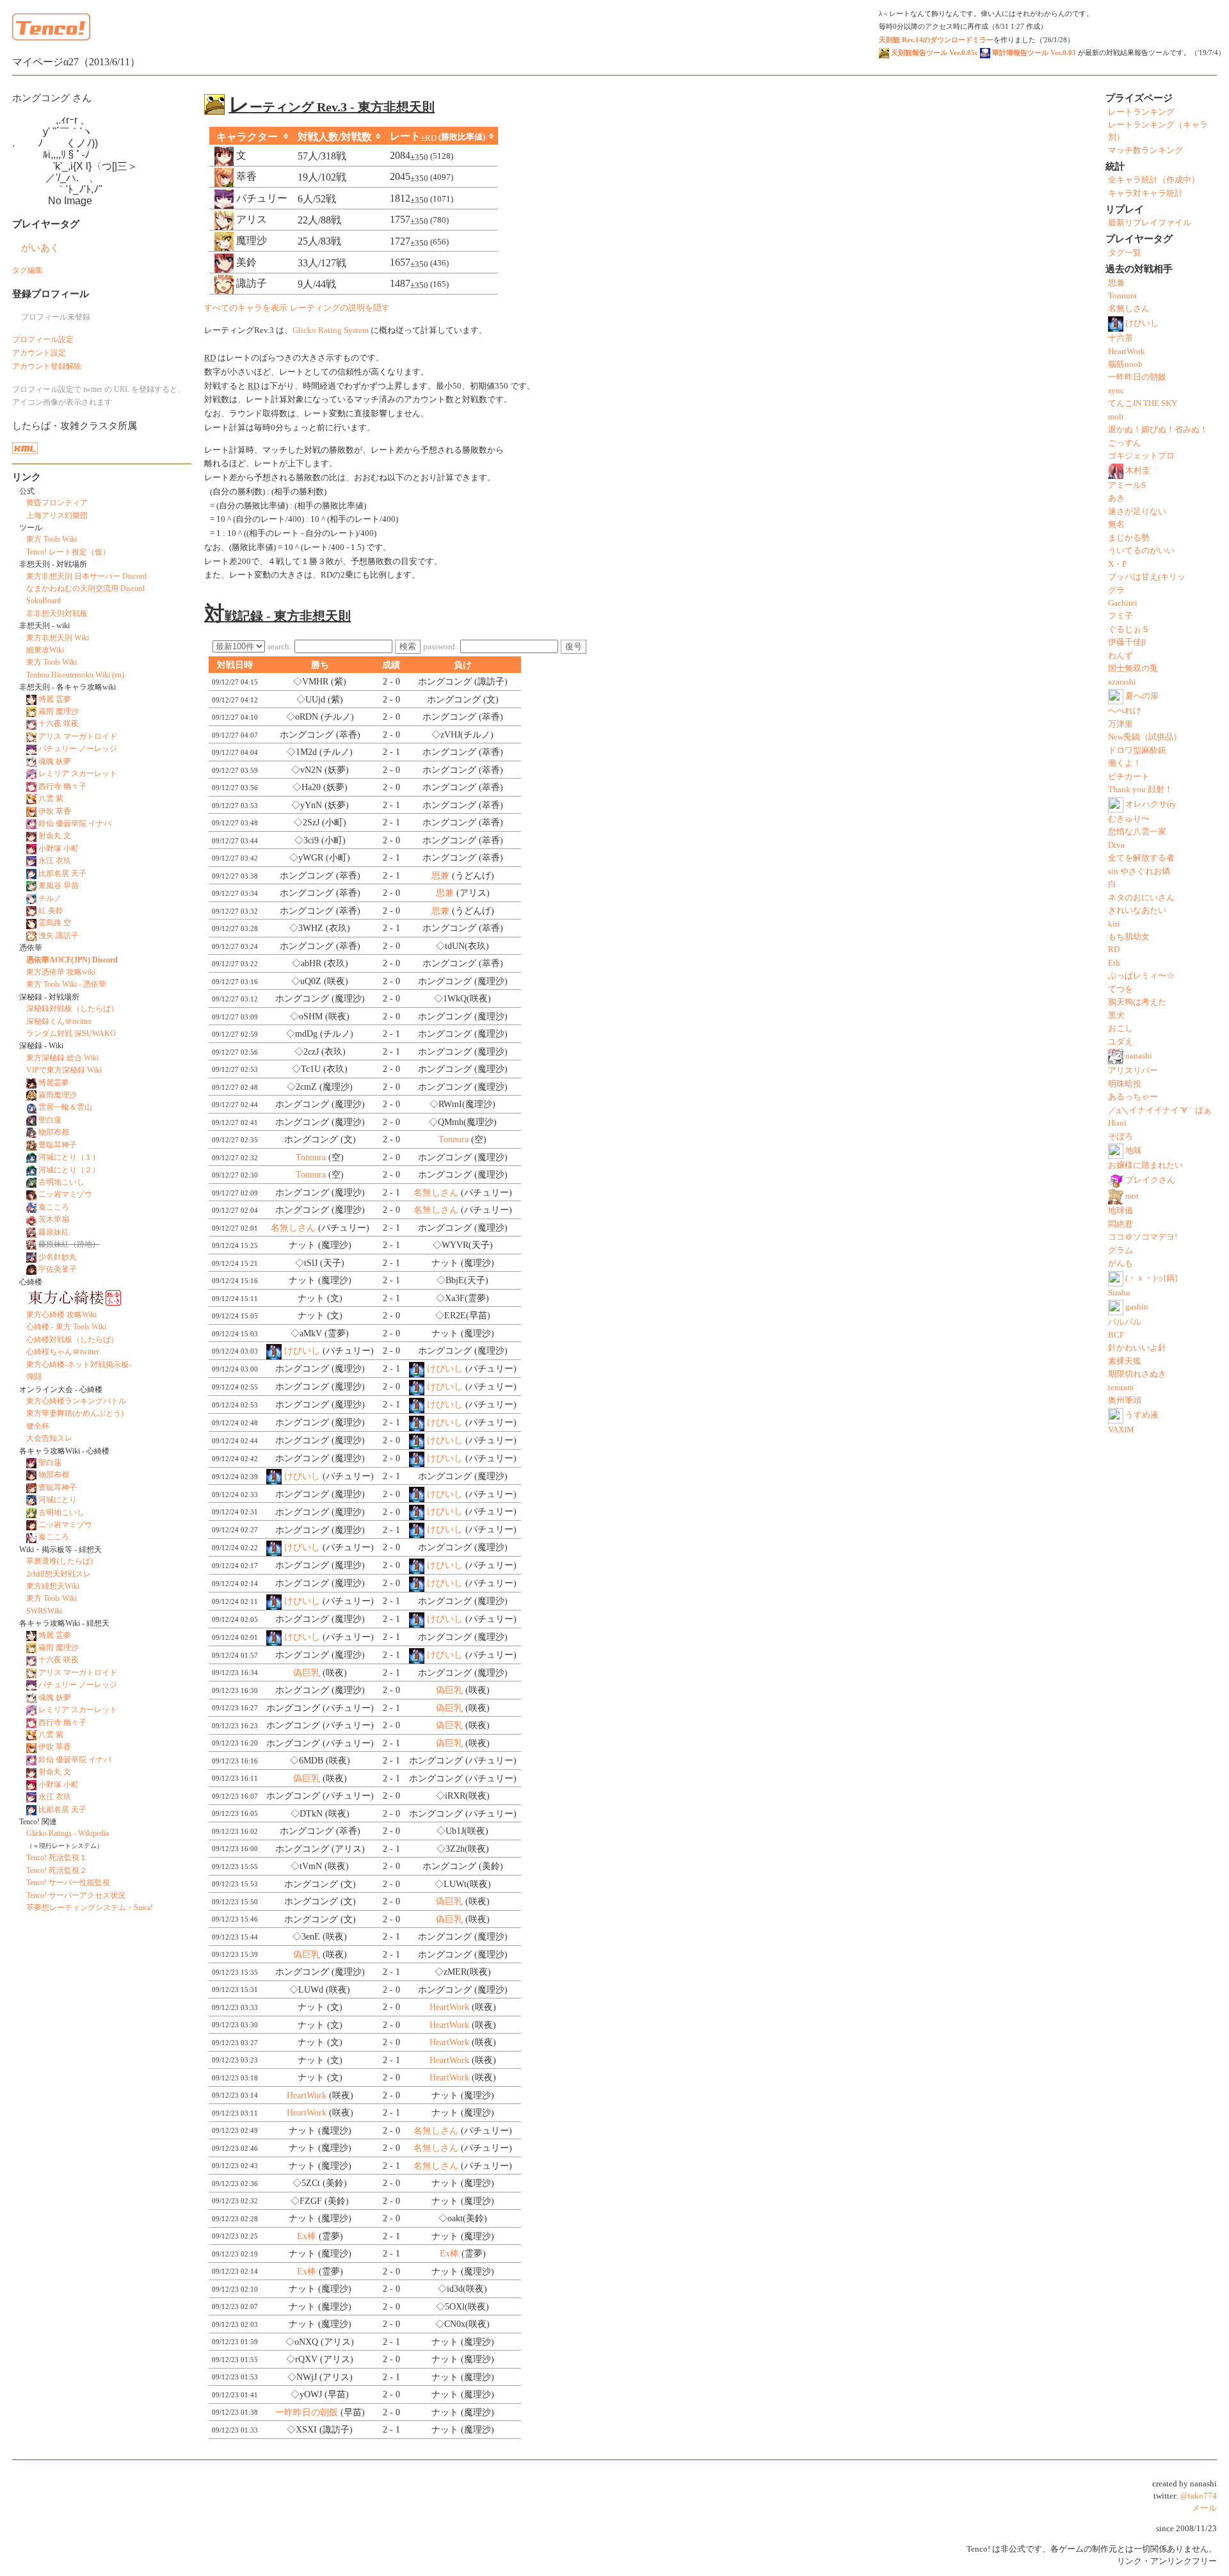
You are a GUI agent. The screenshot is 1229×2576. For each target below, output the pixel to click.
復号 (574, 646)
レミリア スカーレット (78, 774)
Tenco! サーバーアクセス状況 (76, 1895)
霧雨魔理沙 (58, 1095)
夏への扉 (1142, 696)
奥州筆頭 (1125, 1400)
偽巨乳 (307, 1673)
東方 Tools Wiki (52, 539)
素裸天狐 (1125, 1361)
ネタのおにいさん (1141, 898)
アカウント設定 (39, 353)
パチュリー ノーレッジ (78, 749)
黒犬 (1116, 1016)
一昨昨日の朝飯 (307, 2412)
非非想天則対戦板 (57, 613)
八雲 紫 (51, 798)
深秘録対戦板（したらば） (72, 1009)
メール (1204, 2508)
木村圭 (1138, 471)
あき (1116, 498)
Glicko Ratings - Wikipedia (68, 1833)
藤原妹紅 (54, 1232)
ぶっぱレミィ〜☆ (1141, 976)
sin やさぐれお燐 (1139, 871)
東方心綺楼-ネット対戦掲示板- (79, 1365)
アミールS (1127, 485)
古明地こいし (61, 1182)
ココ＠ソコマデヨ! (1143, 1237)
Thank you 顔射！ (1140, 790)
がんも (1121, 1263)
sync (1116, 391)
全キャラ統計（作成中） (1154, 180)
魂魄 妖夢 (55, 761)
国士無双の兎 (1133, 668)
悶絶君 (1121, 1224)
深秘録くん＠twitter (59, 1021)
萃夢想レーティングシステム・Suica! (90, 1908)
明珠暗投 (1125, 1084)
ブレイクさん (1150, 1180)
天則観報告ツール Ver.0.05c (934, 53)
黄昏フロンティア (57, 503)
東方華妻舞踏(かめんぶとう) (75, 1413)
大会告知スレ (49, 1438)
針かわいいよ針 (1137, 1348)
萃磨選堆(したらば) (60, 1561)
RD (1114, 950)
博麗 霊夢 (55, 699)
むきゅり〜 (1129, 819)
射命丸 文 (55, 836)
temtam (1121, 1388)
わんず (1121, 656)
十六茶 (1121, 338)
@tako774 (1199, 2496)
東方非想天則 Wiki (58, 638)
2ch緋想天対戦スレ (59, 1574)
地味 (1134, 1151)
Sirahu (1119, 1293)
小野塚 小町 (59, 848)
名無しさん (436, 1193)
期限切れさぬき (1137, 1374)
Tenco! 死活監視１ (57, 1858)
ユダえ (1121, 1042)
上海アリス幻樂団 (57, 515)
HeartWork (449, 2007)
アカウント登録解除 (47, 366)
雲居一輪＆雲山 (65, 1107)
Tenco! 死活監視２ (57, 1870)
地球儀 (1121, 1211)
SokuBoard (44, 601)
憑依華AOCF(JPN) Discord (72, 960)
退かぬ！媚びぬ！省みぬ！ (1158, 430)
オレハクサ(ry (1151, 804)
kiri (1114, 924)
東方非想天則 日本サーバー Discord (86, 576)
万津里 (1121, 724)
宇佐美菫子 (58, 1269)
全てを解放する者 (1141, 858)
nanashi (1139, 1056)
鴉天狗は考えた (1137, 1002)
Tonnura (454, 1139)
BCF (1116, 1335)
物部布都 (54, 1132)
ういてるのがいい (1141, 551)
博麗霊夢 (54, 1083)
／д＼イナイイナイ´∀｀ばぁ (1160, 1110)
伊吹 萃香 (55, 811)
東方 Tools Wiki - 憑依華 (66, 984)
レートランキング (1141, 112)
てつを (1121, 989)
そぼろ (1121, 1137)
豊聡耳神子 (58, 1145)
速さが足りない (1137, 512)
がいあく (40, 247)
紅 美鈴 (51, 911)
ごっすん (1125, 443)
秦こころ (54, 1207)
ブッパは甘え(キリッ (1147, 577)
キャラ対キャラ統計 (1145, 193)
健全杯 (38, 1426)
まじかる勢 (1129, 538)
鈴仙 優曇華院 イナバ (75, 823)
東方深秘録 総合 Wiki (62, 1058)
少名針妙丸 (58, 1257)
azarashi (1122, 682)
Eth (1114, 963)
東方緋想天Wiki (53, 1586)
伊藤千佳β (1127, 642)
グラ (1116, 590)
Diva (1116, 845)
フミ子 (1121, 616)
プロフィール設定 (43, 339)
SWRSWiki (44, 1611)
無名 (1116, 524)
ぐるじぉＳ (1129, 629)
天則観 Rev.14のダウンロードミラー (936, 40)
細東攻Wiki (45, 650)
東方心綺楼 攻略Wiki (61, 1315)
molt (1116, 417)
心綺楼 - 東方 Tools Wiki (66, 1327)
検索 (408, 646)
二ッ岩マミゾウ (65, 1194)
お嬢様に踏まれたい (1145, 1165)
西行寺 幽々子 (62, 786)
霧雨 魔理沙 (59, 711)
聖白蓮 (50, 1120)
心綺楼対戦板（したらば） (72, 1340)
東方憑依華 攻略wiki (61, 972)
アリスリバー (1133, 1071)
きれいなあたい (1137, 911)
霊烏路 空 (55, 923)
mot (1132, 1196)
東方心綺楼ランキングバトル (76, 1401)
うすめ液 (1142, 1415)
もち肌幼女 (1129, 937)
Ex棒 (307, 2236)
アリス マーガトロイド (78, 736)
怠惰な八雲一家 (1137, 832)
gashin (1137, 1307)
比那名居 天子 (62, 873)
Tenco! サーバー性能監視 (68, 1883)
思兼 (440, 876)
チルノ (50, 898)
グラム (1121, 1251)
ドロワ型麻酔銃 (1137, 750)
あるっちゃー (1133, 1097)
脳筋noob (1125, 364)
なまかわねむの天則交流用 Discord (85, 588)
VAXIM (1121, 1430)
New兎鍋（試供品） (1145, 737)
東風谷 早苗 (59, 886)
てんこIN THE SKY (1143, 403)
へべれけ (1125, 711)
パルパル (1125, 1322)
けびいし (302, 1351)
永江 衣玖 (55, 861)
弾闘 (34, 1377)
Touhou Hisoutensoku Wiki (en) (75, 675)
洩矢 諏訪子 (59, 936)
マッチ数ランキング (1145, 150)
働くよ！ (1125, 763)
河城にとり (58, 1500)
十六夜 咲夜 (59, 724)
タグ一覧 (1125, 253)
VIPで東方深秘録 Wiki (64, 1070)
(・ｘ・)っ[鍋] (1151, 1277)
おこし (1121, 1028)
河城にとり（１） (69, 1157)
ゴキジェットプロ (1141, 456)
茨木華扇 (54, 1219)
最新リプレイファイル (1150, 223)
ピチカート (1129, 777)
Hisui (1117, 1123)
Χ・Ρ (1117, 564)
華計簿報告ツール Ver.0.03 (1033, 53)
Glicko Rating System (331, 330)
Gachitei (1123, 603)
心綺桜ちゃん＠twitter (63, 1352)
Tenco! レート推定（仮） (68, 552)
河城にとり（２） (69, 1170)
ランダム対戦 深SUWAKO (71, 1033)
